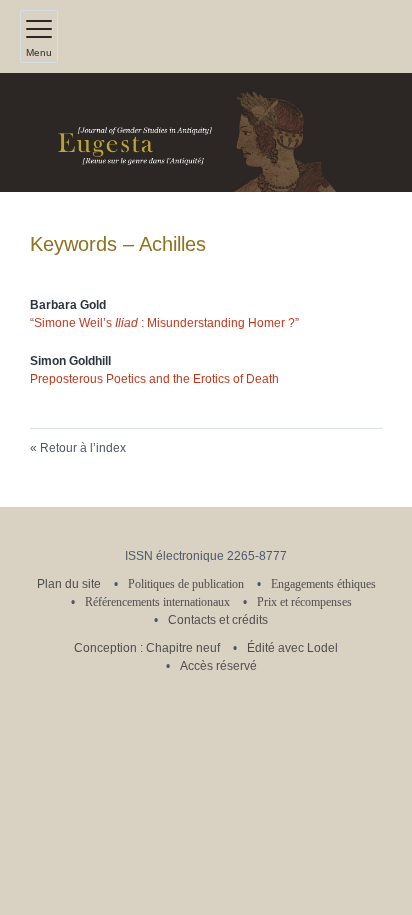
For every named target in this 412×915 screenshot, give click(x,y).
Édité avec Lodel (292, 648)
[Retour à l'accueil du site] (206, 132)
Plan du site (69, 584)
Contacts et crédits (218, 620)
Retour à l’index (83, 448)
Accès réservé (218, 666)
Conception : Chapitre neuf (147, 648)
